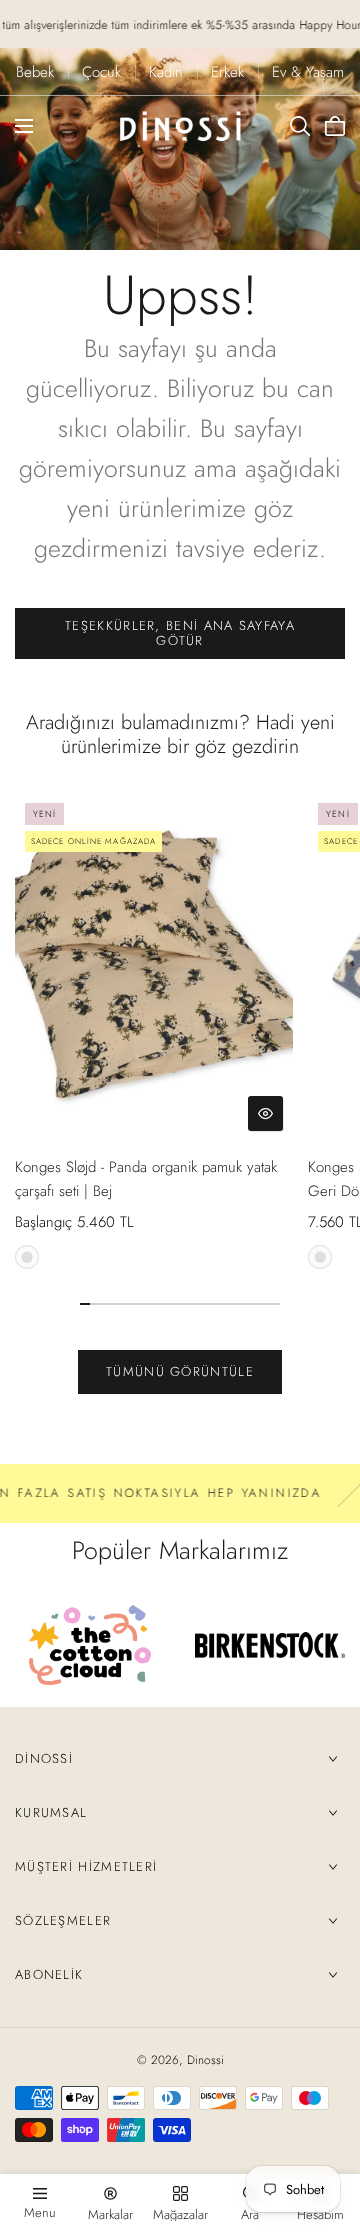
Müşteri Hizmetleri (86, 1866)
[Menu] (24, 126)
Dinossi (44, 1758)
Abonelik (49, 1974)
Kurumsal (51, 1812)
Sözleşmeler (63, 1920)
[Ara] (300, 126)
